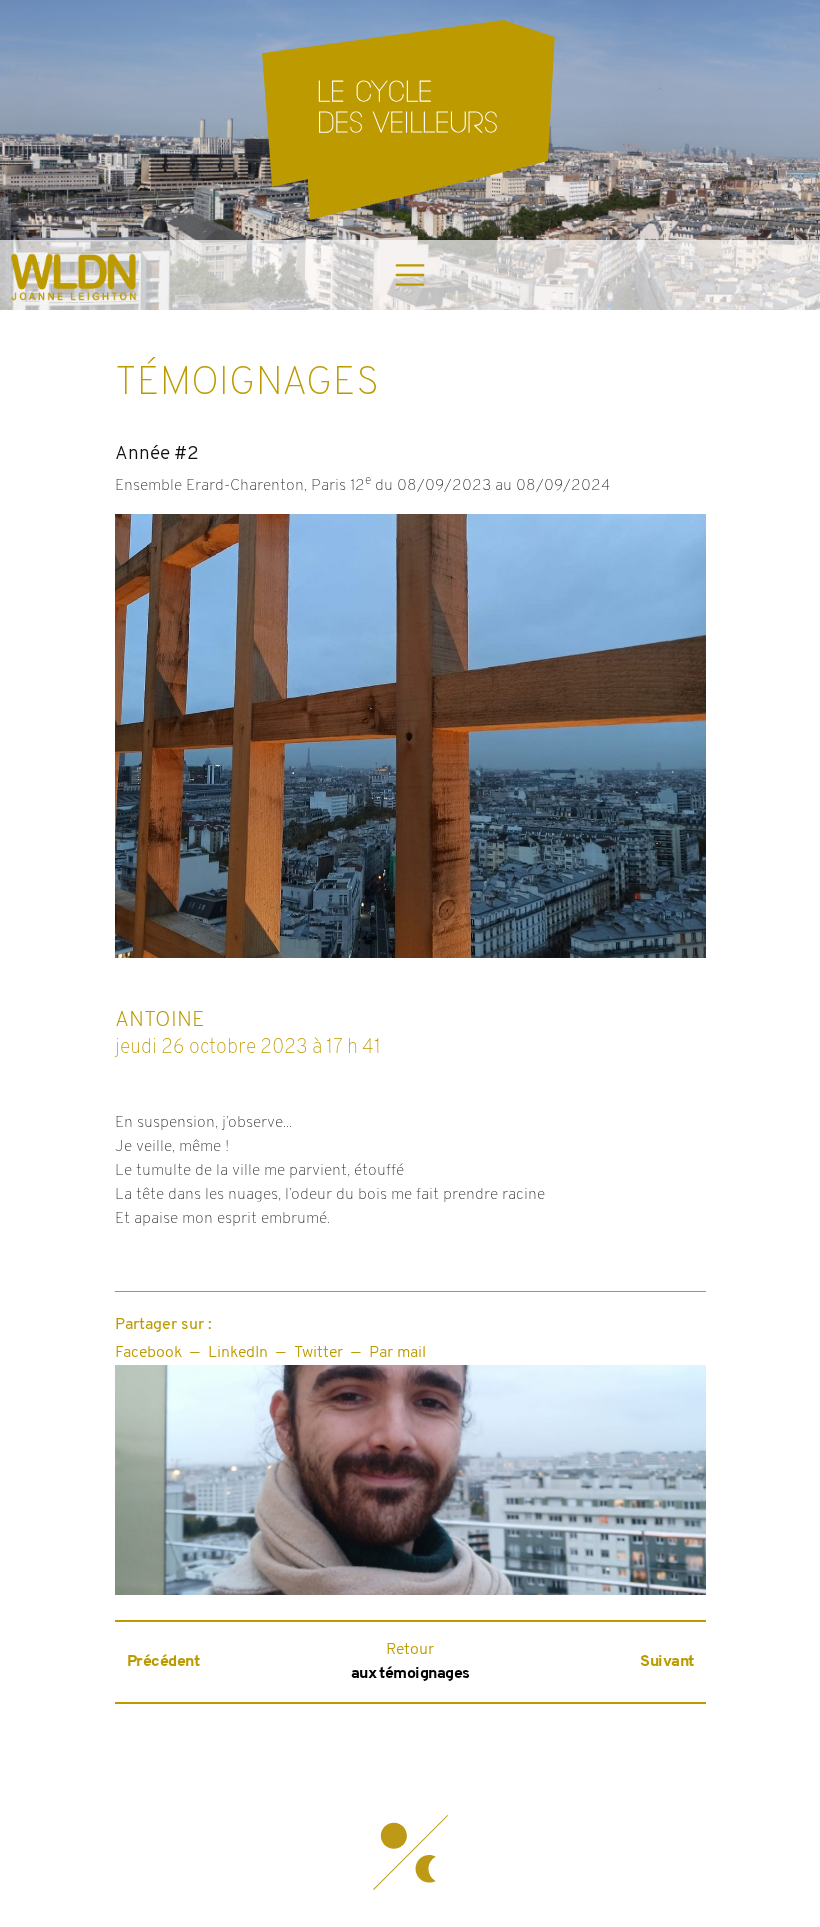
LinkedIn (238, 1353)
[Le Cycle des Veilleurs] (410, 120)
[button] (410, 1852)
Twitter (318, 1353)
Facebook (148, 1353)
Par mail (397, 1353)
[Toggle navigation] (410, 275)
